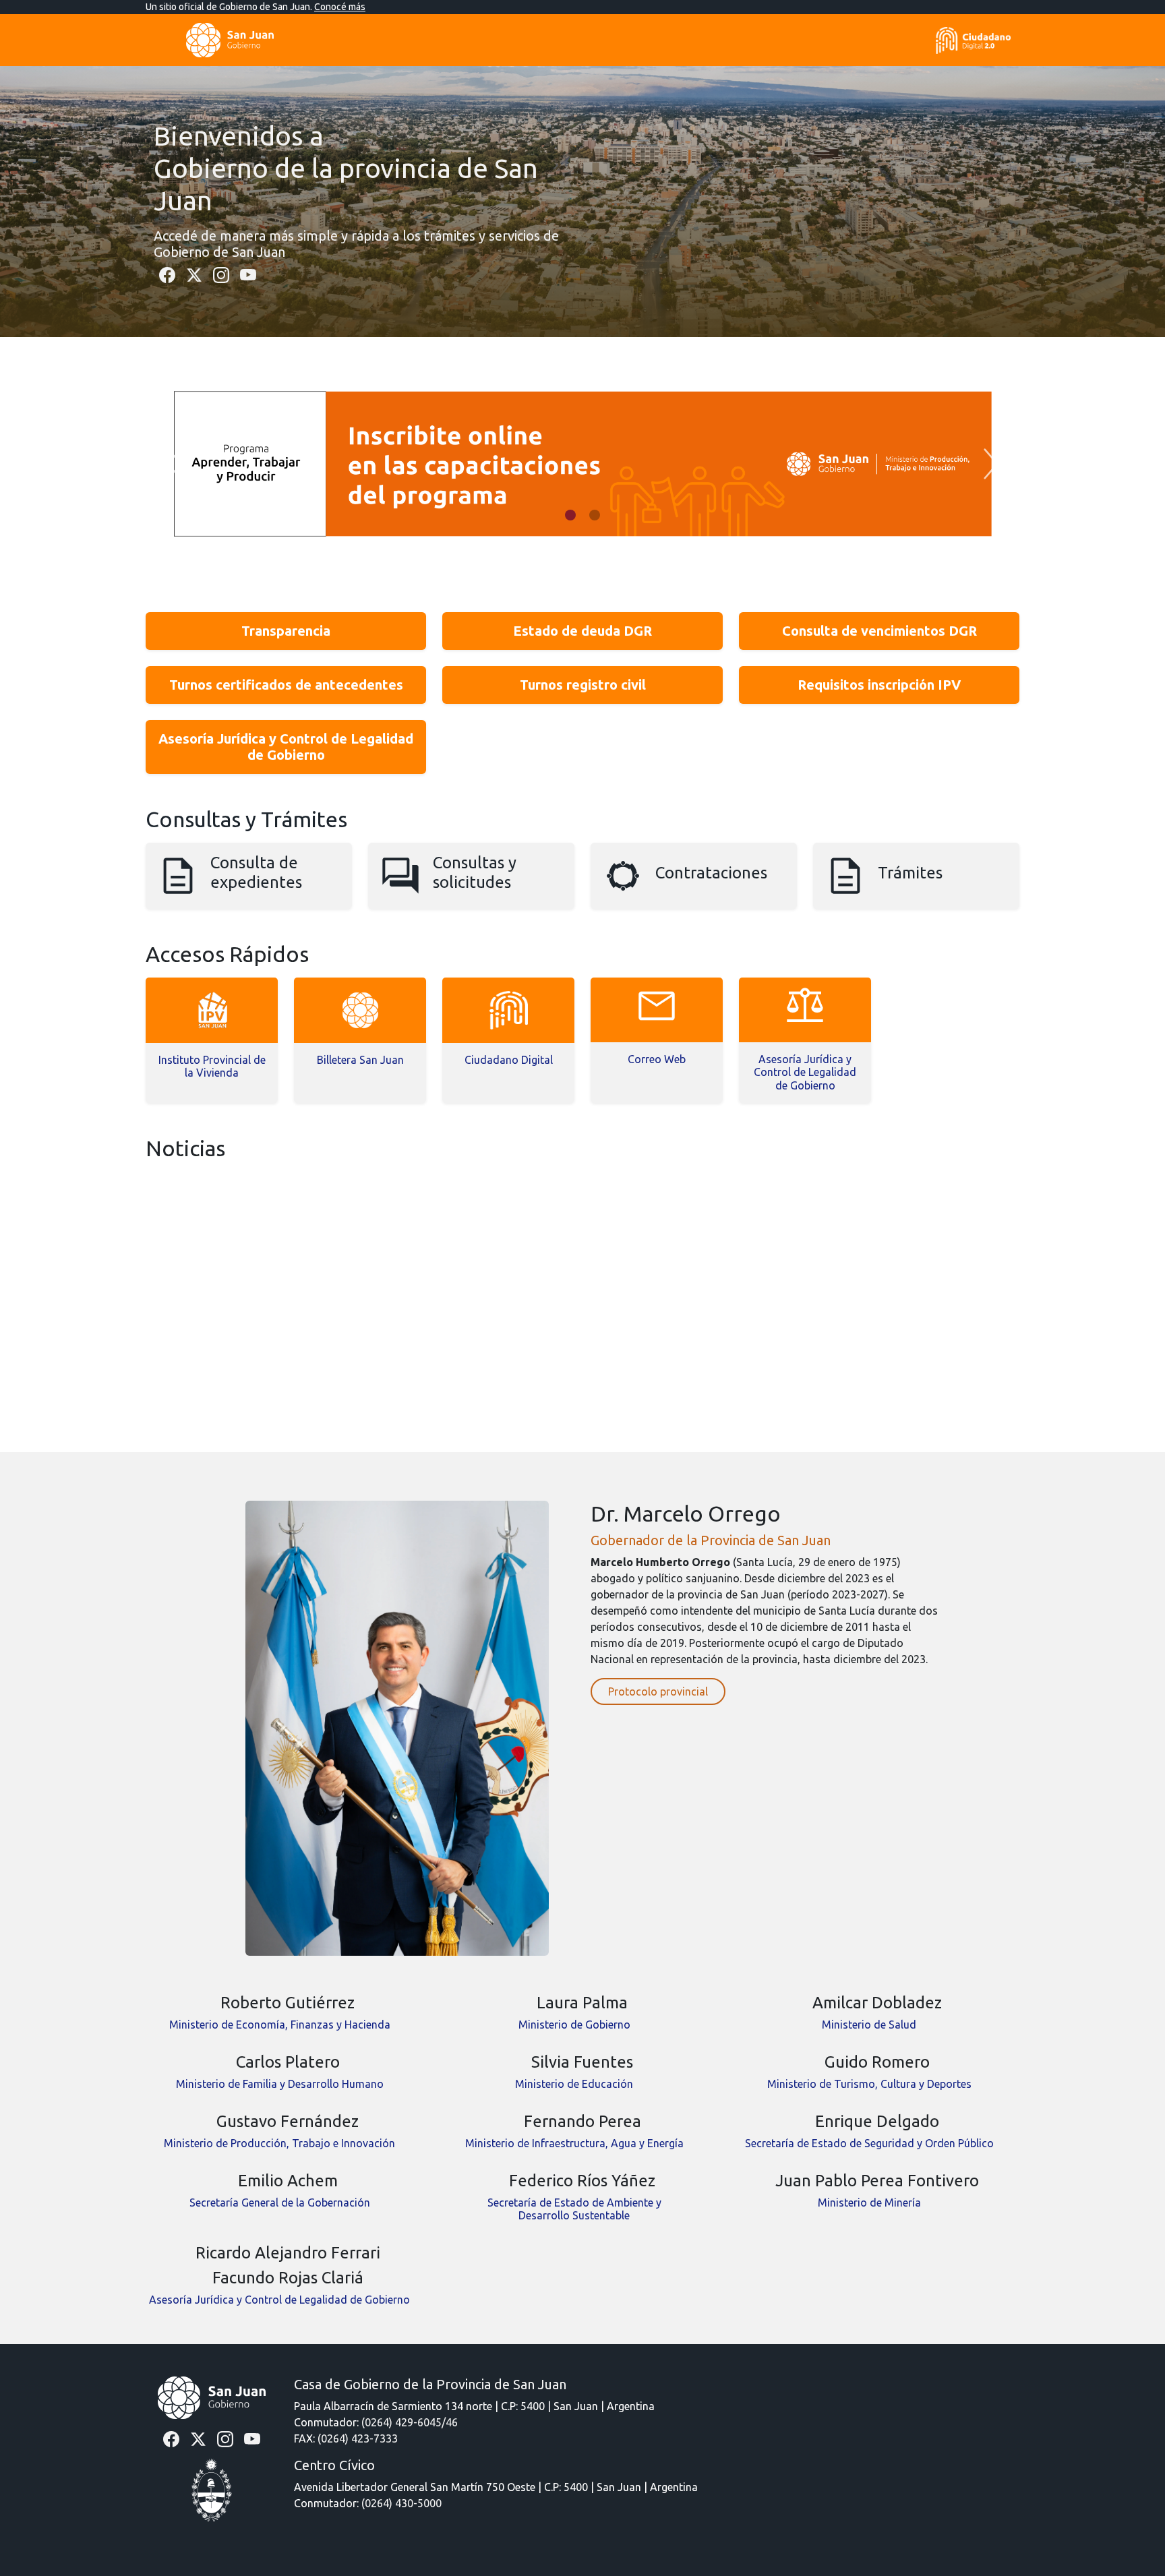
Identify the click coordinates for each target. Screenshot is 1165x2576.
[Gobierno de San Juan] (212, 2397)
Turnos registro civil (583, 685)
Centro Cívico (334, 2465)
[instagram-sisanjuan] (221, 274)
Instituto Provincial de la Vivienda (212, 1066)
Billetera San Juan (360, 1060)
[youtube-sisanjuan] (248, 274)
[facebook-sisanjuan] (167, 274)
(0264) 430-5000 (401, 2503)
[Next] (991, 464)
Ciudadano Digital (509, 1060)
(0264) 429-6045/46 (410, 2422)
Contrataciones (711, 873)
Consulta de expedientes (256, 872)
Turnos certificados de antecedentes (286, 685)
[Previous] (174, 464)
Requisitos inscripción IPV (879, 685)
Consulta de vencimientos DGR (879, 631)
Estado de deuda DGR (582, 631)
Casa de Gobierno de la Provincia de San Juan (430, 2384)
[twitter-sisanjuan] (194, 274)
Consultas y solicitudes (475, 872)
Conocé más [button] (340, 7)
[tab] (570, 515)
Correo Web (657, 1059)
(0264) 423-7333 (358, 2438)
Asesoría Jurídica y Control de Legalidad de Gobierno (286, 747)
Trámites (910, 873)
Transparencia (286, 631)
